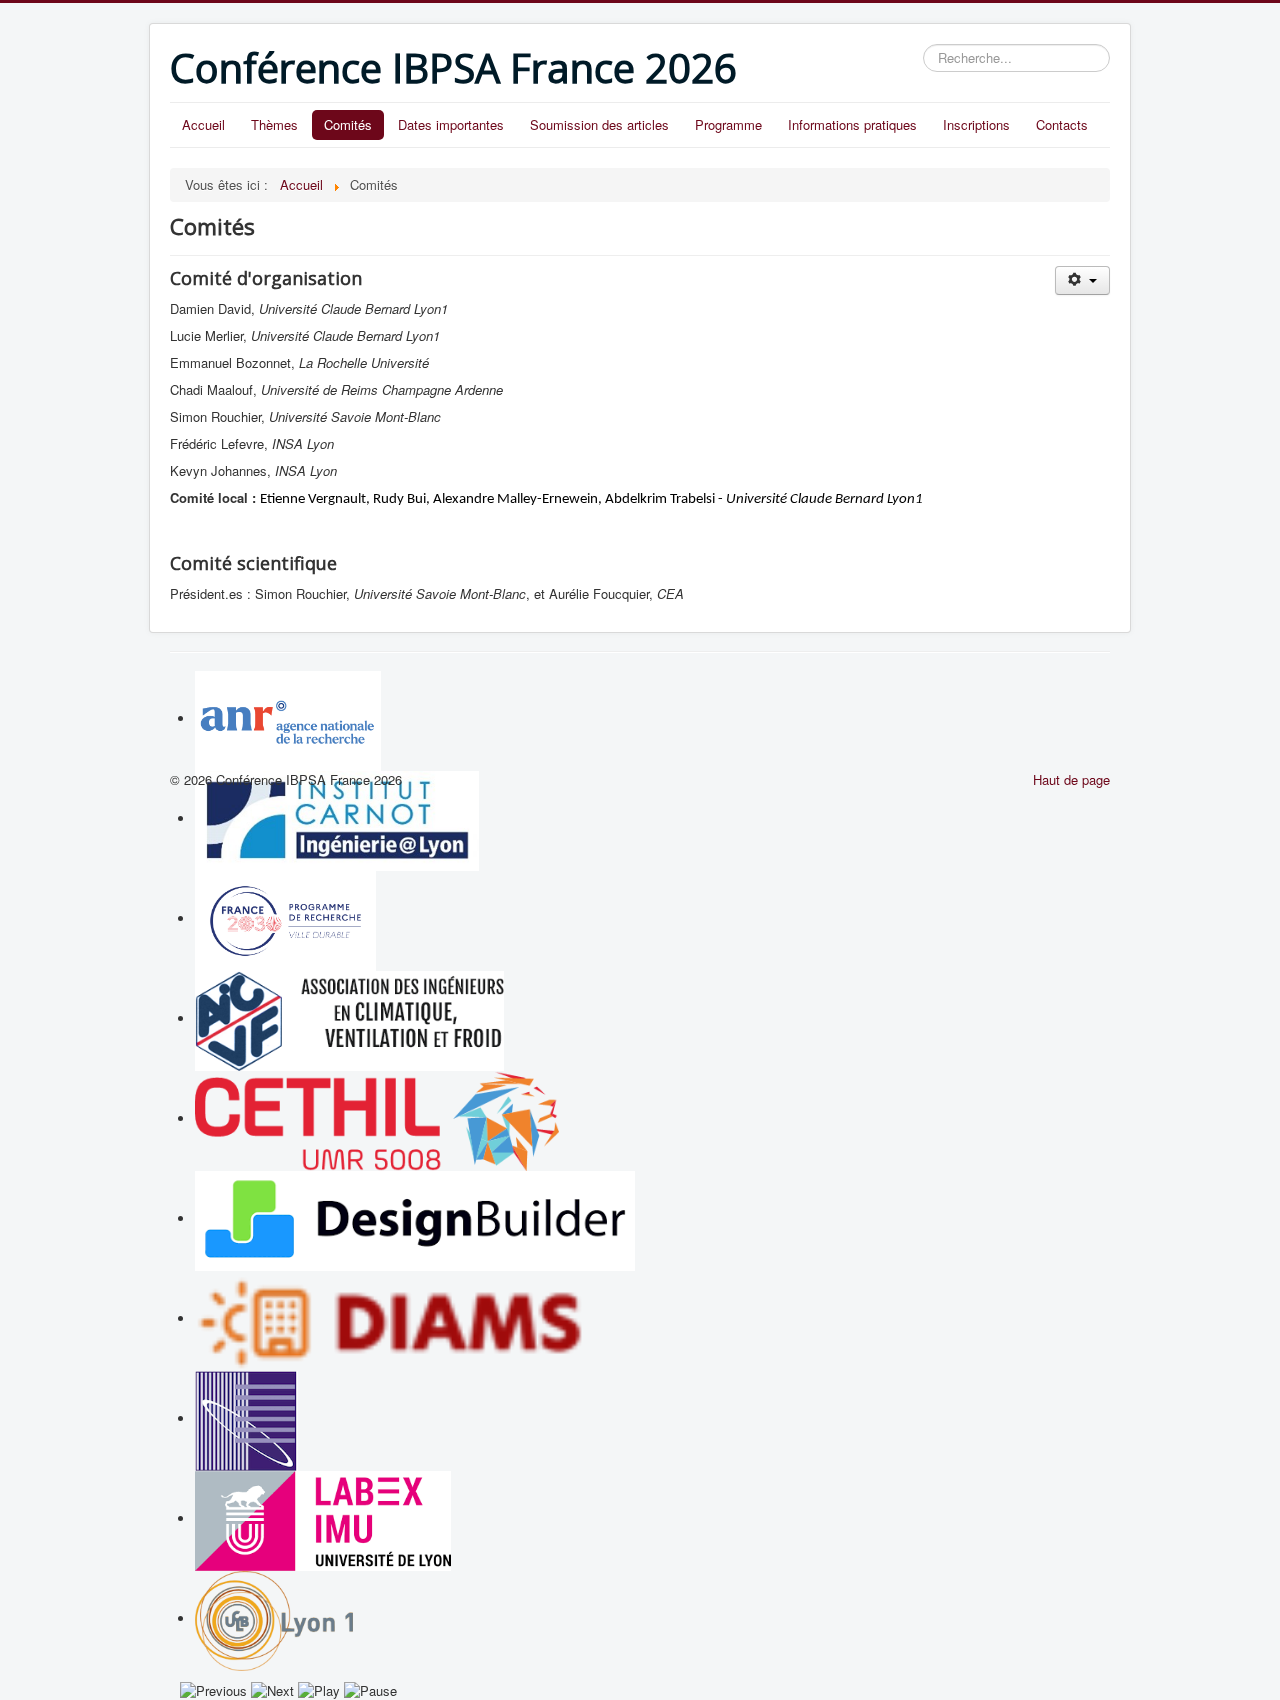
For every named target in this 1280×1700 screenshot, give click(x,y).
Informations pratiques (852, 124)
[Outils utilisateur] (1082, 280)
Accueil (203, 124)
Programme (728, 124)
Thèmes (274, 124)
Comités (348, 124)
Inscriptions (976, 124)
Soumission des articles (599, 124)
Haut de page (1071, 779)
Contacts (1062, 124)
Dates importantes (451, 124)
